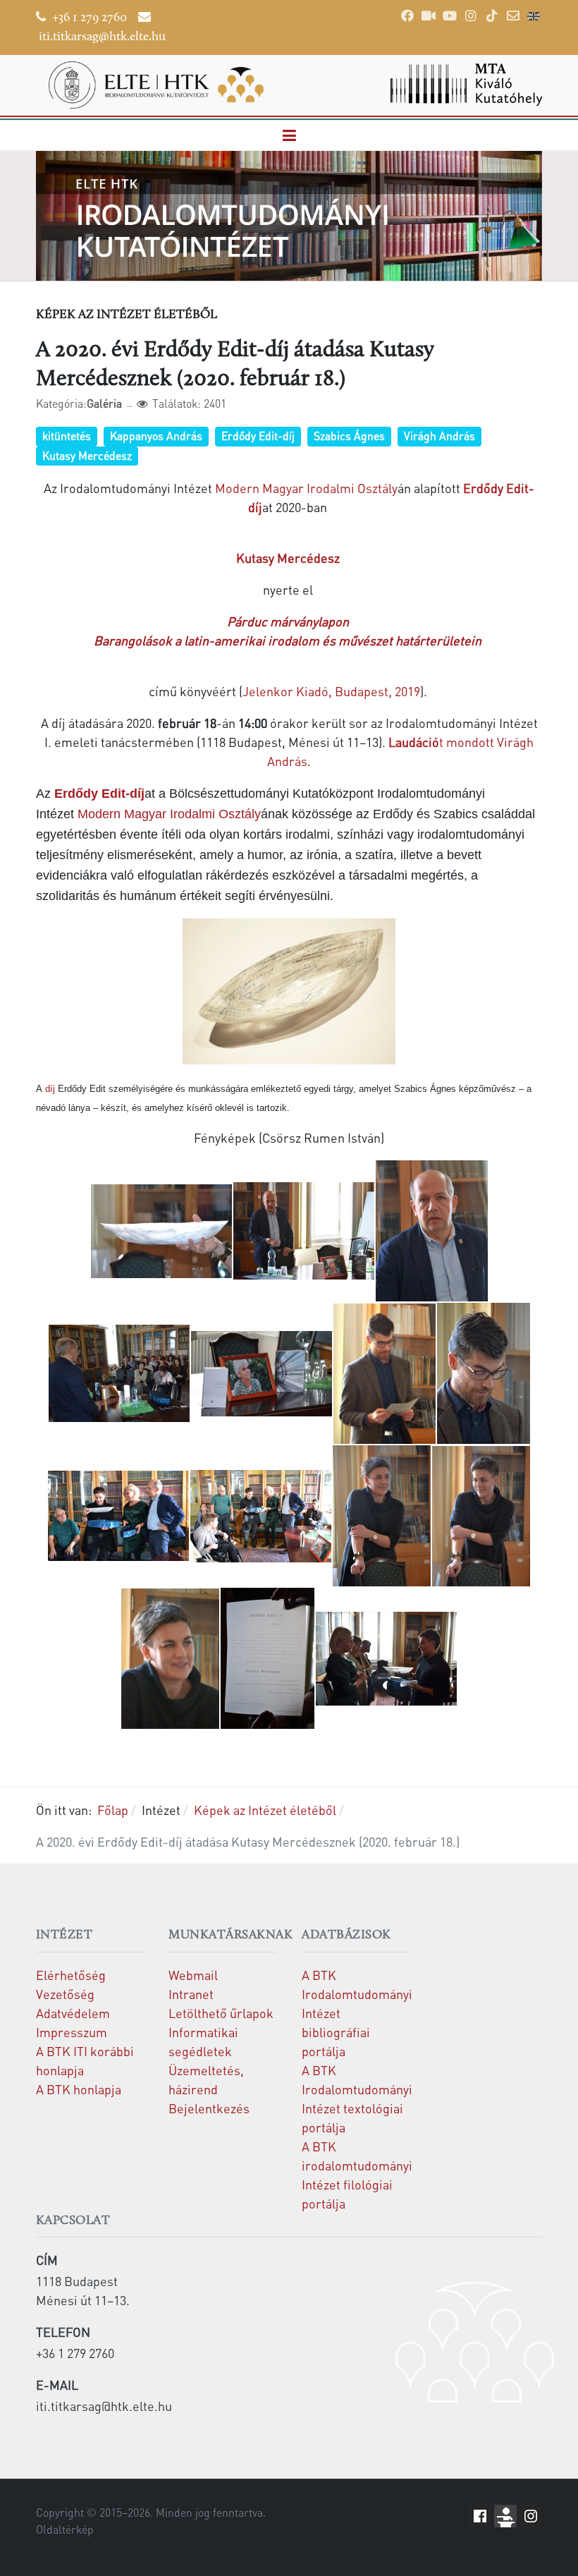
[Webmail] (513, 16)
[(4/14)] (119, 1373)
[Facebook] (407, 16)
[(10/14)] (382, 1516)
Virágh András (439, 436)
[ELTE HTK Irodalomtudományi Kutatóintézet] (156, 85)
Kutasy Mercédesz (87, 456)
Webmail (193, 1975)
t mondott (441, 742)
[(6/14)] (385, 1374)
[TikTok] (492, 16)
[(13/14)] (268, 1658)
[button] (289, 136)
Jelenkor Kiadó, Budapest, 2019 (331, 691)
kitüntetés (67, 436)
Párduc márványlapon (289, 621)
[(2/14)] (304, 1231)
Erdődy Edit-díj (258, 436)
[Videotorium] (429, 16)
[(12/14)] (170, 1659)
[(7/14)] (484, 1373)
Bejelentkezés (209, 2108)
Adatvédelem (73, 2013)
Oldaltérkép (65, 2529)
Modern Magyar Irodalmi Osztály (306, 488)
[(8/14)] (118, 1516)
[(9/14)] (261, 1516)
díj (50, 1089)
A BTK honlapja (79, 2089)
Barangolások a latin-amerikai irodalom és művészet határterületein (288, 640)
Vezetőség (65, 1994)
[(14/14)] (386, 1659)
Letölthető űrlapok (221, 2013)
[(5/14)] (262, 1374)
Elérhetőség (71, 1975)
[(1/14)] (161, 1231)
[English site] (534, 18)
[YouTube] (450, 16)
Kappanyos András (156, 436)
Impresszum (72, 2032)
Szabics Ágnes (349, 436)
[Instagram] (471, 16)
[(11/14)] (481, 1516)
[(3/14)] (432, 1231)
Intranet (191, 1994)
